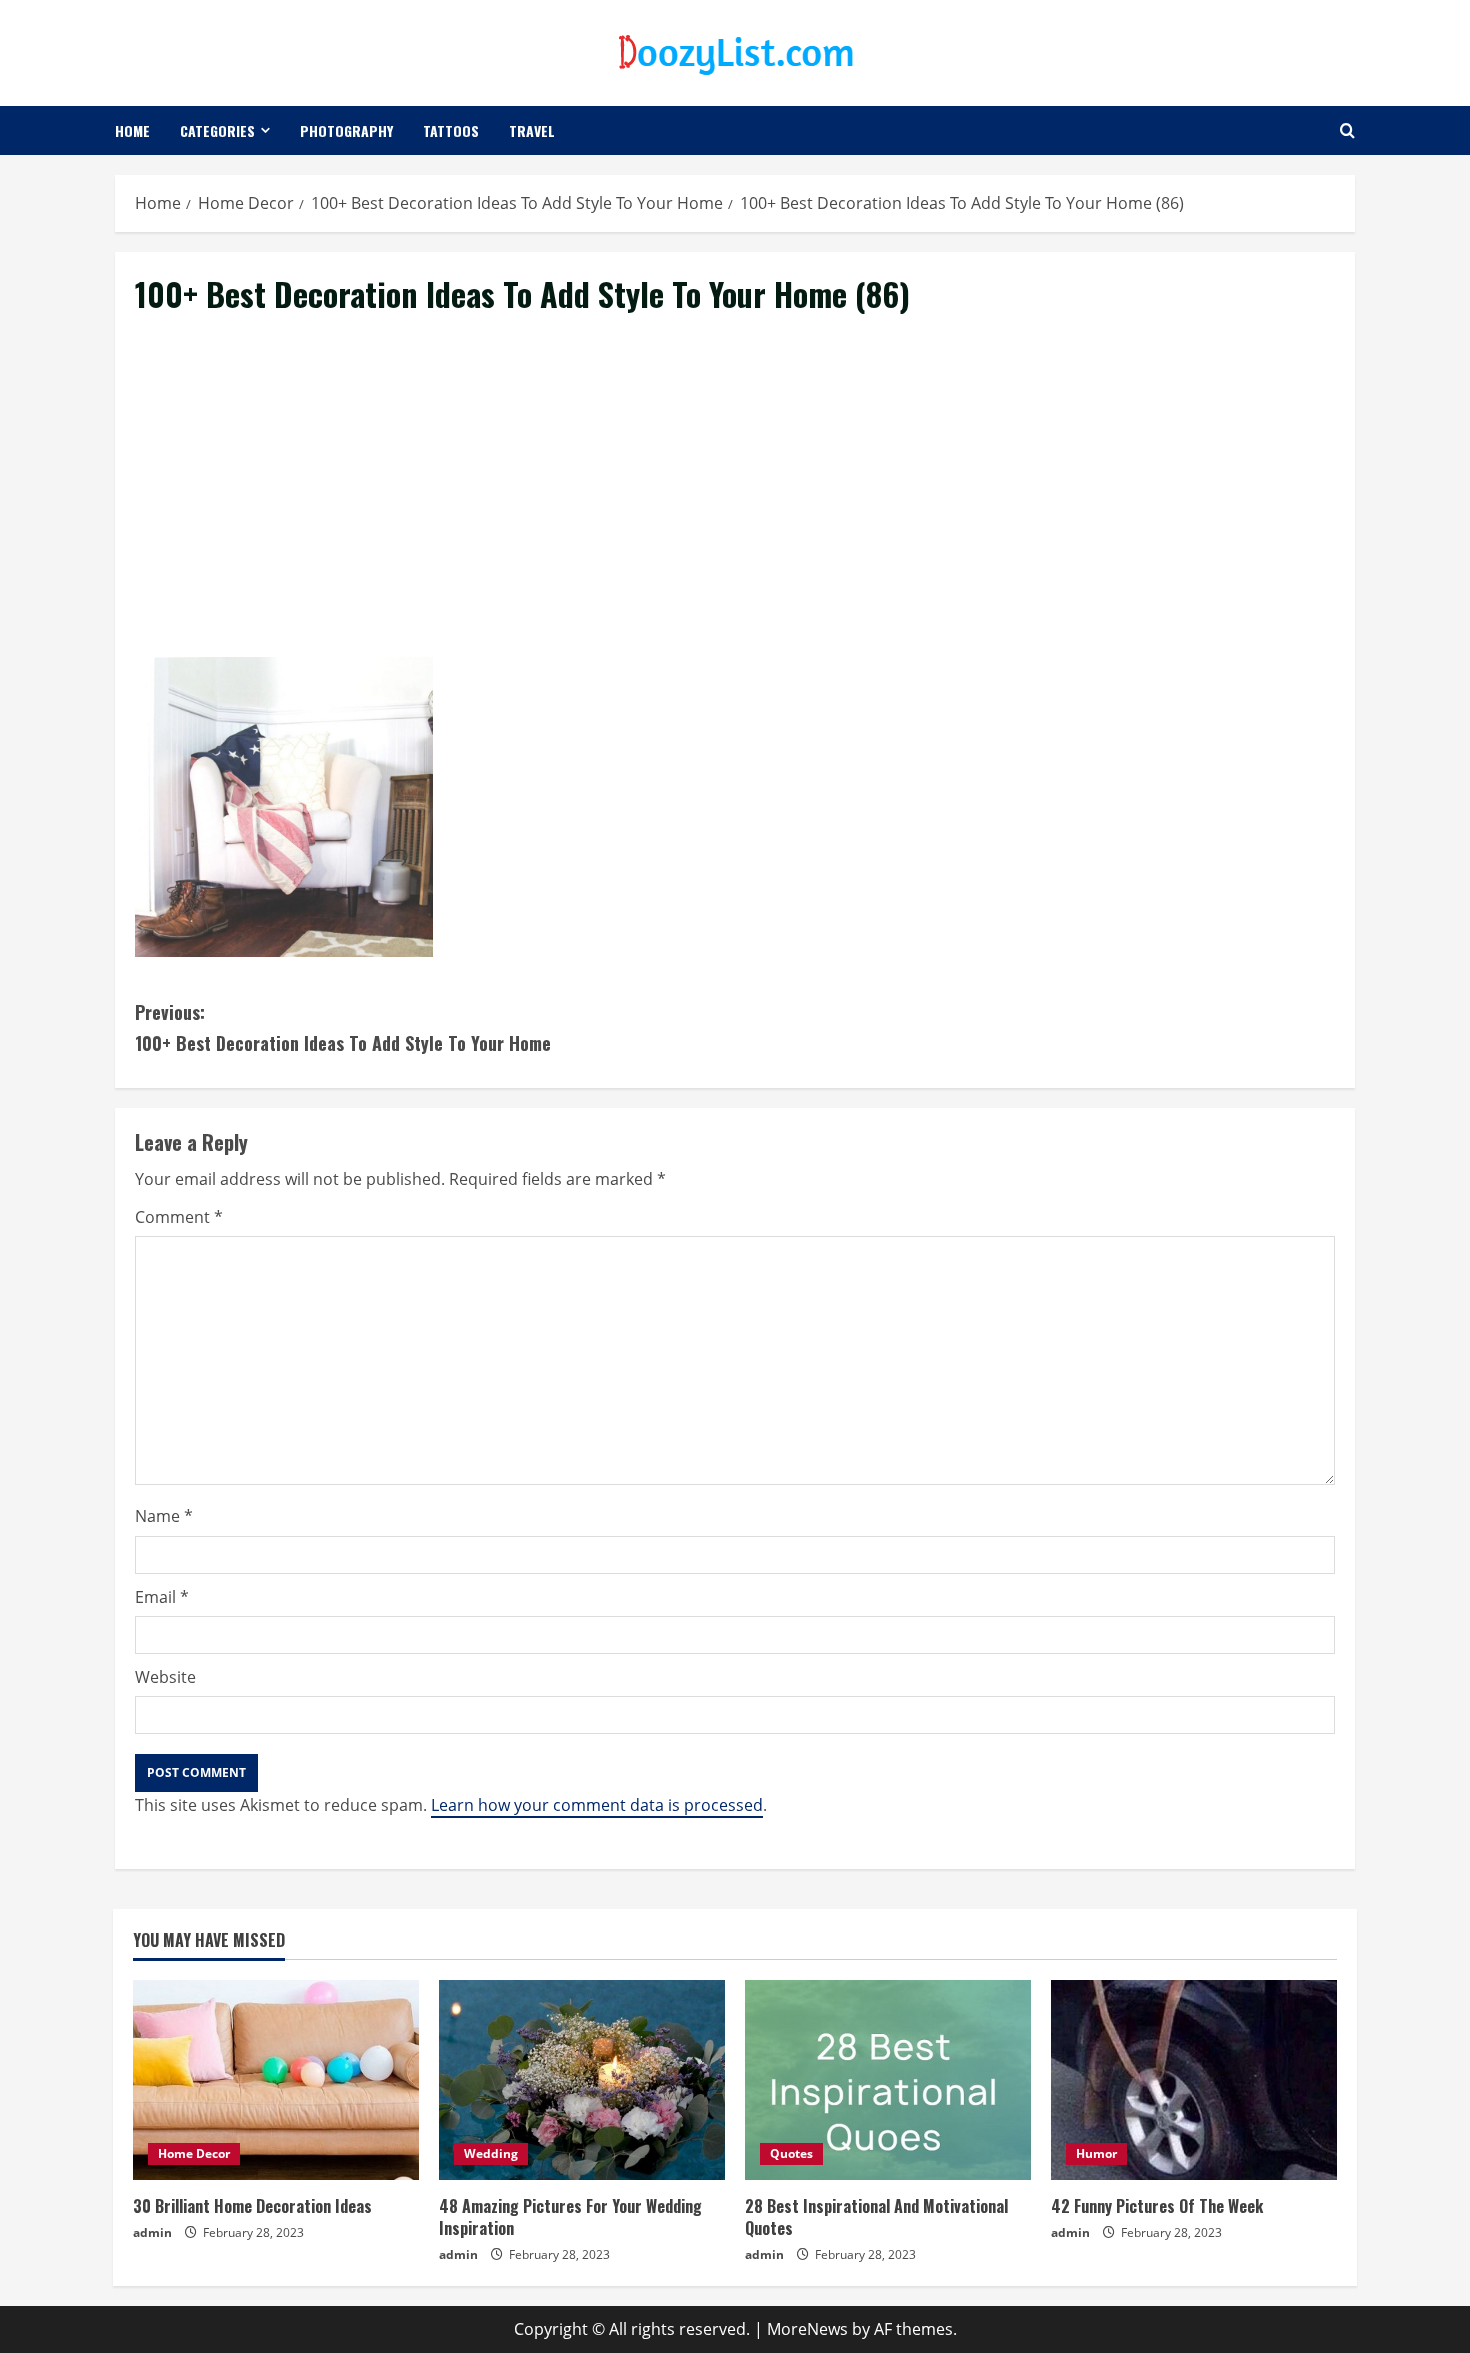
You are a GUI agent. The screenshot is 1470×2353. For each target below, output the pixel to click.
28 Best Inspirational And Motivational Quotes (876, 2217)
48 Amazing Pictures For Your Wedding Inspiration (570, 2217)
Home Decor (194, 2153)
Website (165, 1677)
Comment (179, 1217)
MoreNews (807, 2329)
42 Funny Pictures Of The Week (1157, 2206)
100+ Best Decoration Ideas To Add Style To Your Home (343, 1027)
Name (164, 1516)
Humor (1096, 2153)
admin (152, 2232)
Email (162, 1597)
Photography (346, 130)
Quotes (791, 2153)
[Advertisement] (735, 509)
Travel (532, 130)
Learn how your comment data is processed (597, 1805)
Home (132, 130)
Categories (217, 130)
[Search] (1347, 130)
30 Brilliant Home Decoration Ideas (252, 2206)
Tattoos (451, 130)
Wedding (491, 2153)
